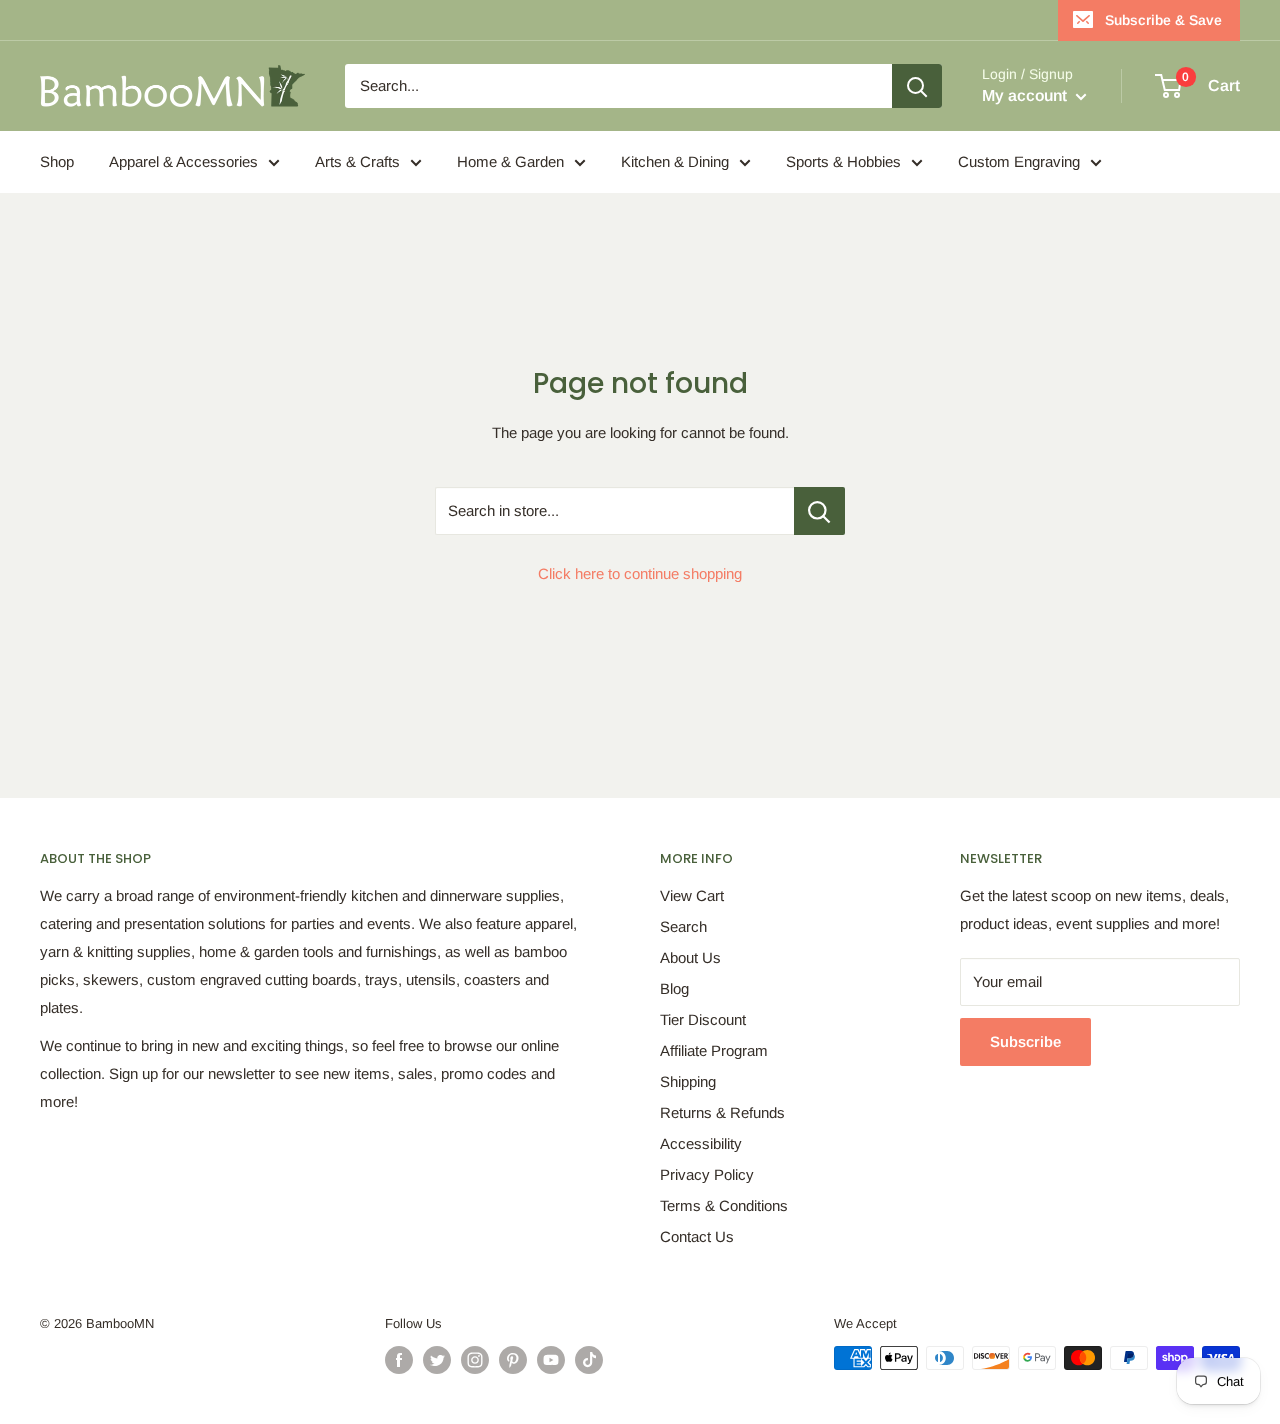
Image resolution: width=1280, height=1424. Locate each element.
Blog (674, 988)
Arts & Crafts (357, 161)
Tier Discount (703, 1019)
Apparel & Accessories (183, 161)
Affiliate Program (714, 1050)
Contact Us (697, 1236)
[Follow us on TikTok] (589, 1360)
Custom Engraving (1019, 161)
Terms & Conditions (724, 1205)
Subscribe (1025, 1041)
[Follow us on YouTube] (551, 1360)
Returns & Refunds (722, 1112)
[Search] (917, 86)
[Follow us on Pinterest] (513, 1360)
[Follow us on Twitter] (437, 1360)
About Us (690, 957)
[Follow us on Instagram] (475, 1360)
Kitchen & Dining (675, 161)
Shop (57, 161)
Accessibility (701, 1143)
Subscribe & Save (1163, 20)
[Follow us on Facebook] (399, 1360)
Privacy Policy (707, 1174)
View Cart (692, 895)
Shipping (688, 1081)
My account (1026, 95)
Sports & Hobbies (843, 161)
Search (683, 926)
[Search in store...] (819, 511)
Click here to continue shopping (640, 573)
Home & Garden (510, 161)
